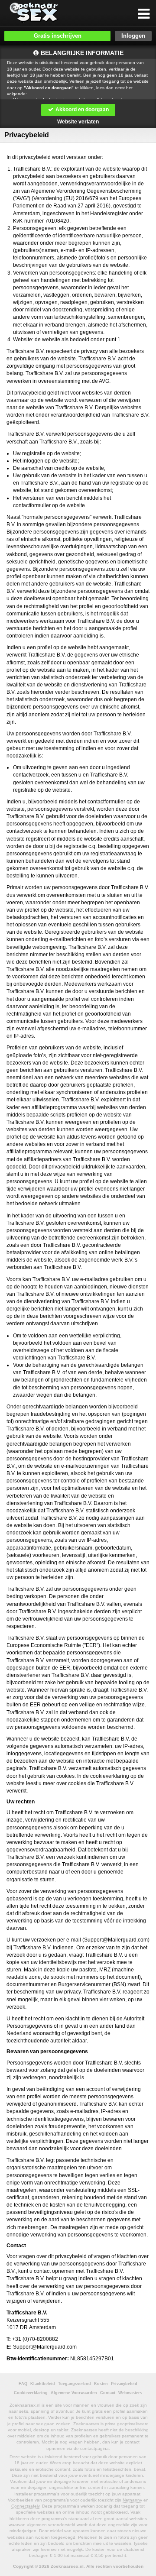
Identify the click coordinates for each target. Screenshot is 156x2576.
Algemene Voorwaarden (74, 2393)
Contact (108, 2393)
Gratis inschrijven (58, 36)
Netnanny (132, 2500)
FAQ (23, 2384)
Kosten (101, 2384)
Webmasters (130, 2393)
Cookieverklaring (31, 2393)
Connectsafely (25, 2506)
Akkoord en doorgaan (81, 110)
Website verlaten (78, 122)
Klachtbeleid (43, 2384)
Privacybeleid (124, 2384)
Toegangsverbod (75, 2384)
